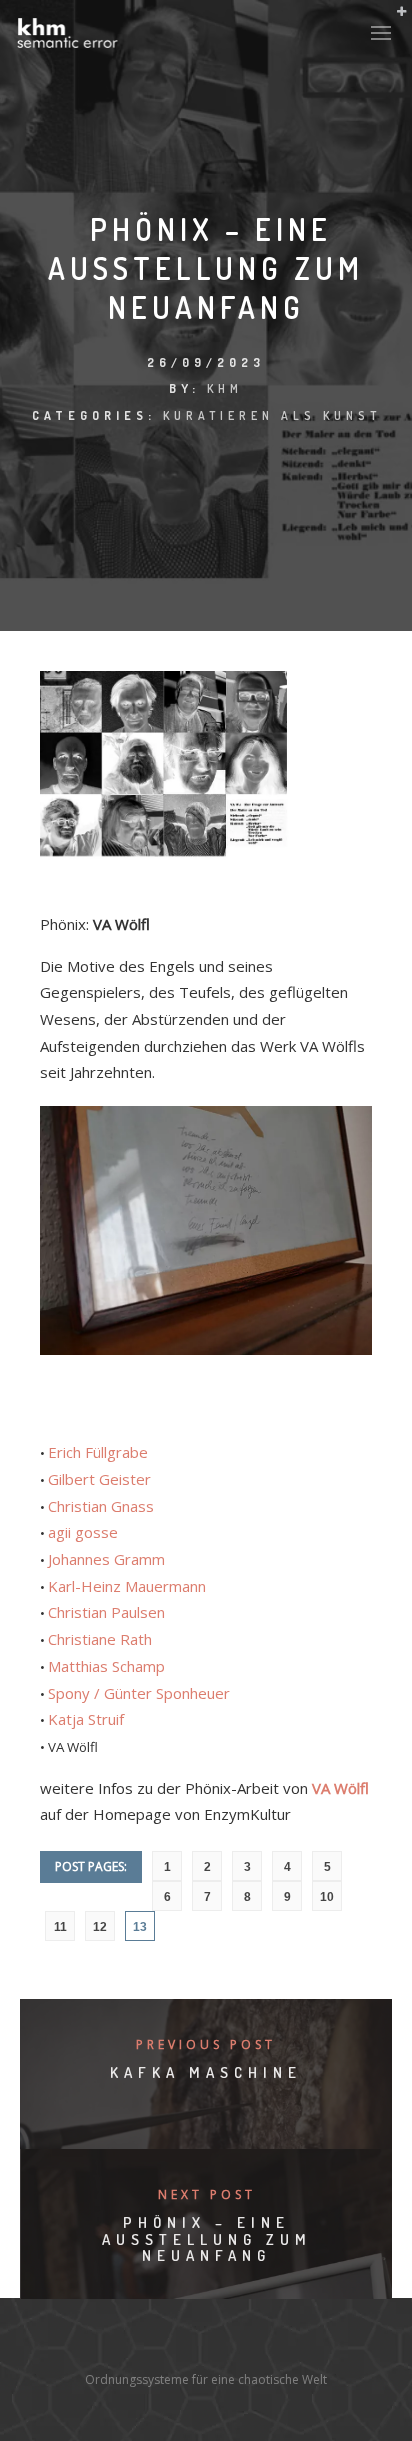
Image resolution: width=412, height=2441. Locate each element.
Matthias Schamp (106, 1666)
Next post (207, 2194)
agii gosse (83, 1532)
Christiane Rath (100, 1639)
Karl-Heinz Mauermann (127, 1586)
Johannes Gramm (106, 1559)
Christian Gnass (101, 1506)
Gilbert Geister (99, 1479)
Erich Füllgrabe (98, 1452)
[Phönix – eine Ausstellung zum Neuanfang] (206, 867)
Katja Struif (86, 1719)
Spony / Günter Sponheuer (139, 1693)
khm (225, 388)
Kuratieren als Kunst (272, 415)
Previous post (206, 2044)
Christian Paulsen (106, 1612)
